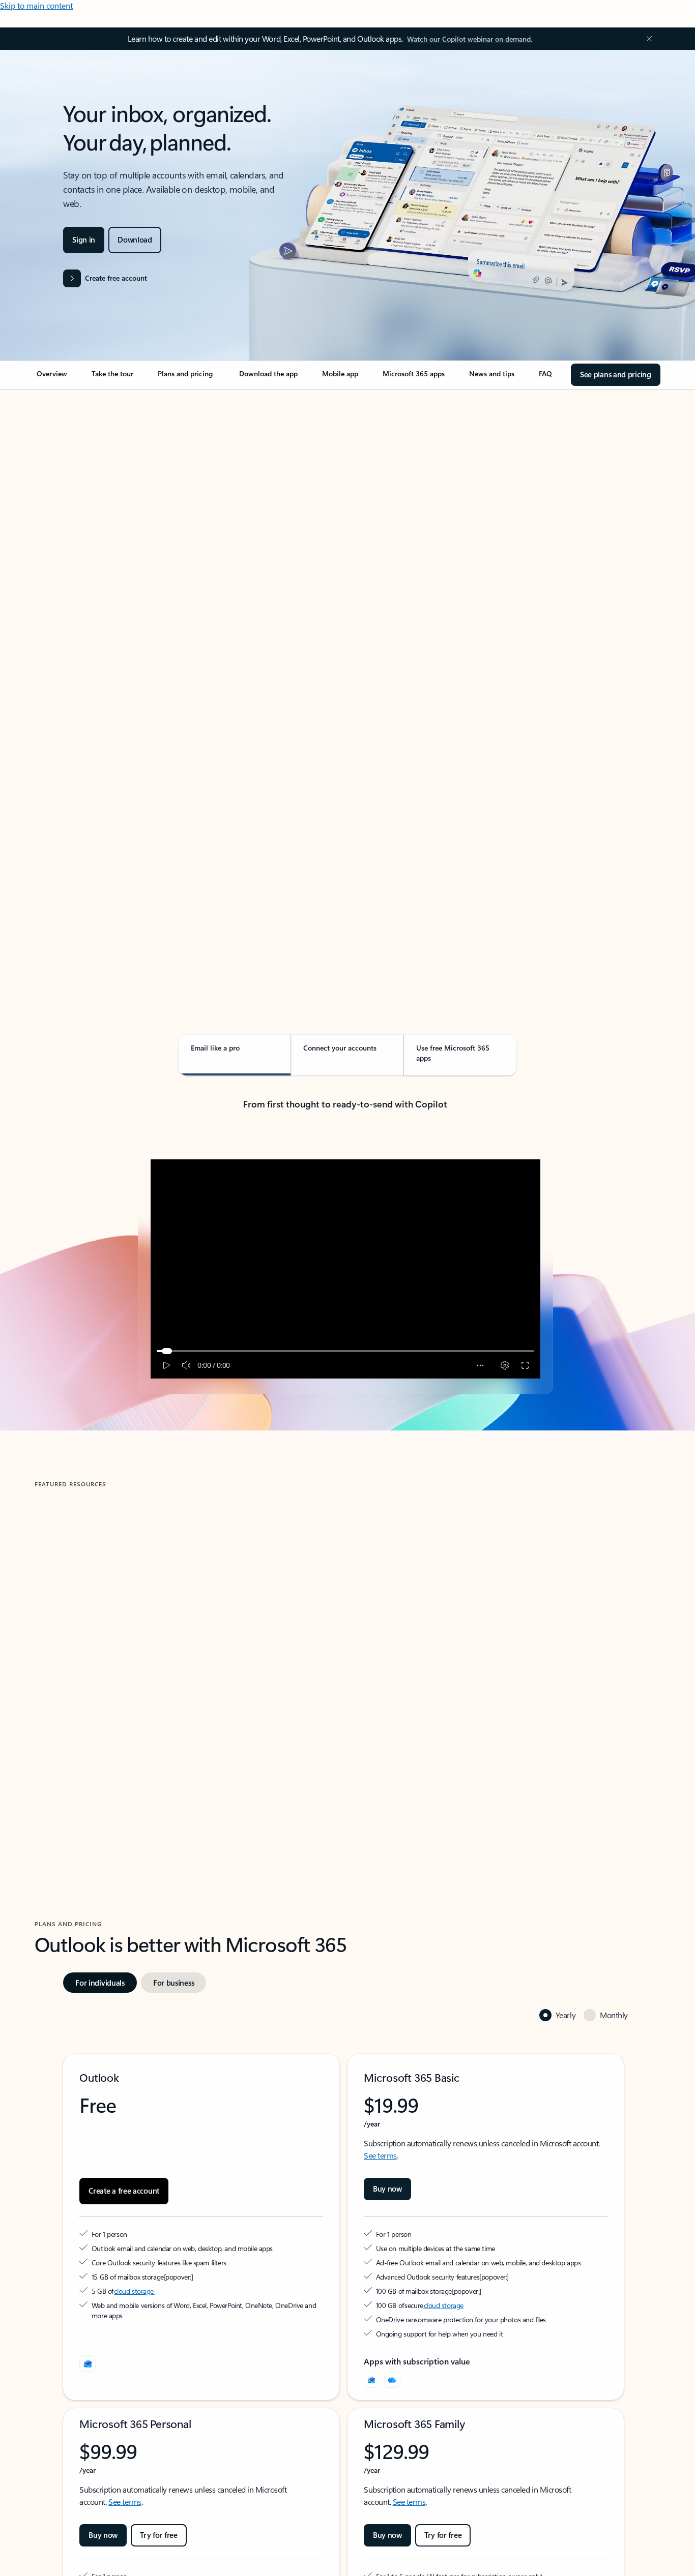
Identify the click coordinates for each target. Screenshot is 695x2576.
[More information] (168, 2277)
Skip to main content (36, 5)
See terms (380, 2155)
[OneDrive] (392, 2380)
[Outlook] (372, 2380)
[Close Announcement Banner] (647, 39)
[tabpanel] (345, 679)
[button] (73, 1745)
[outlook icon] (88, 2363)
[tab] (67, 493)
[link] (52, 378)
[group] (185, 1644)
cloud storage (134, 2291)
